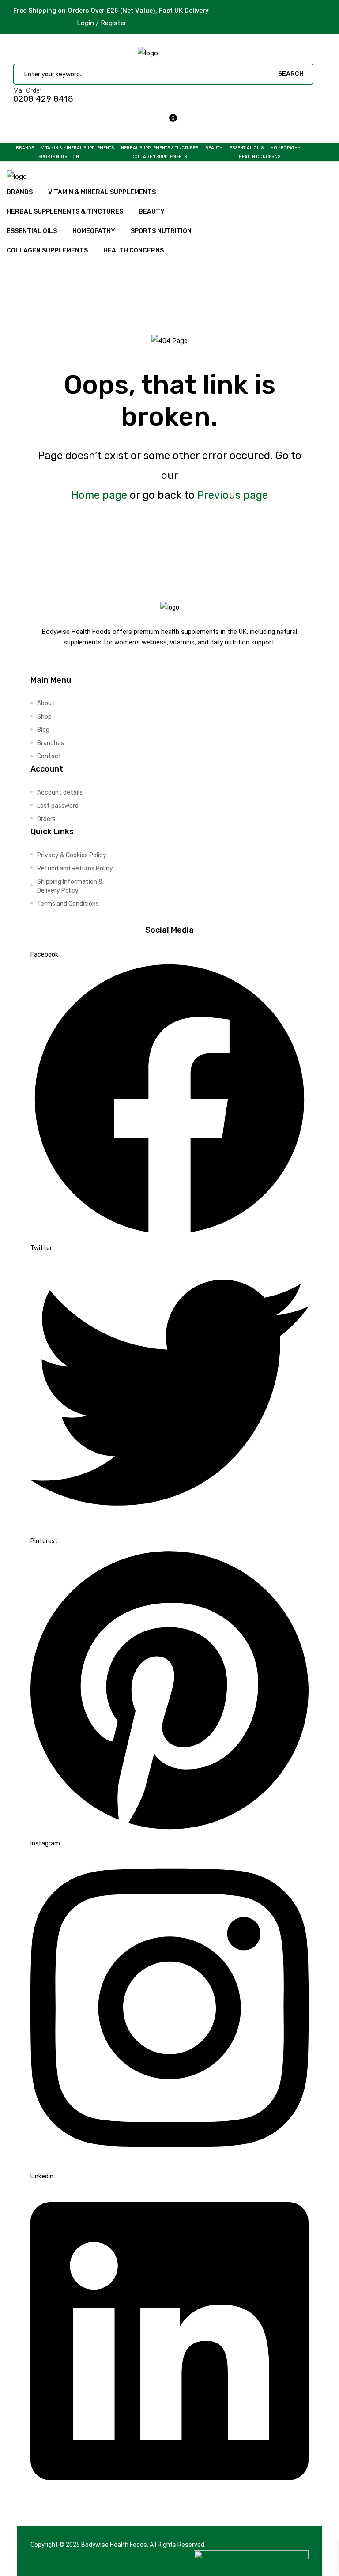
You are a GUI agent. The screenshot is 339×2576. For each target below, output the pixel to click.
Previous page (233, 495)
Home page (99, 495)
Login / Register (102, 23)
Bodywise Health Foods (114, 2545)
